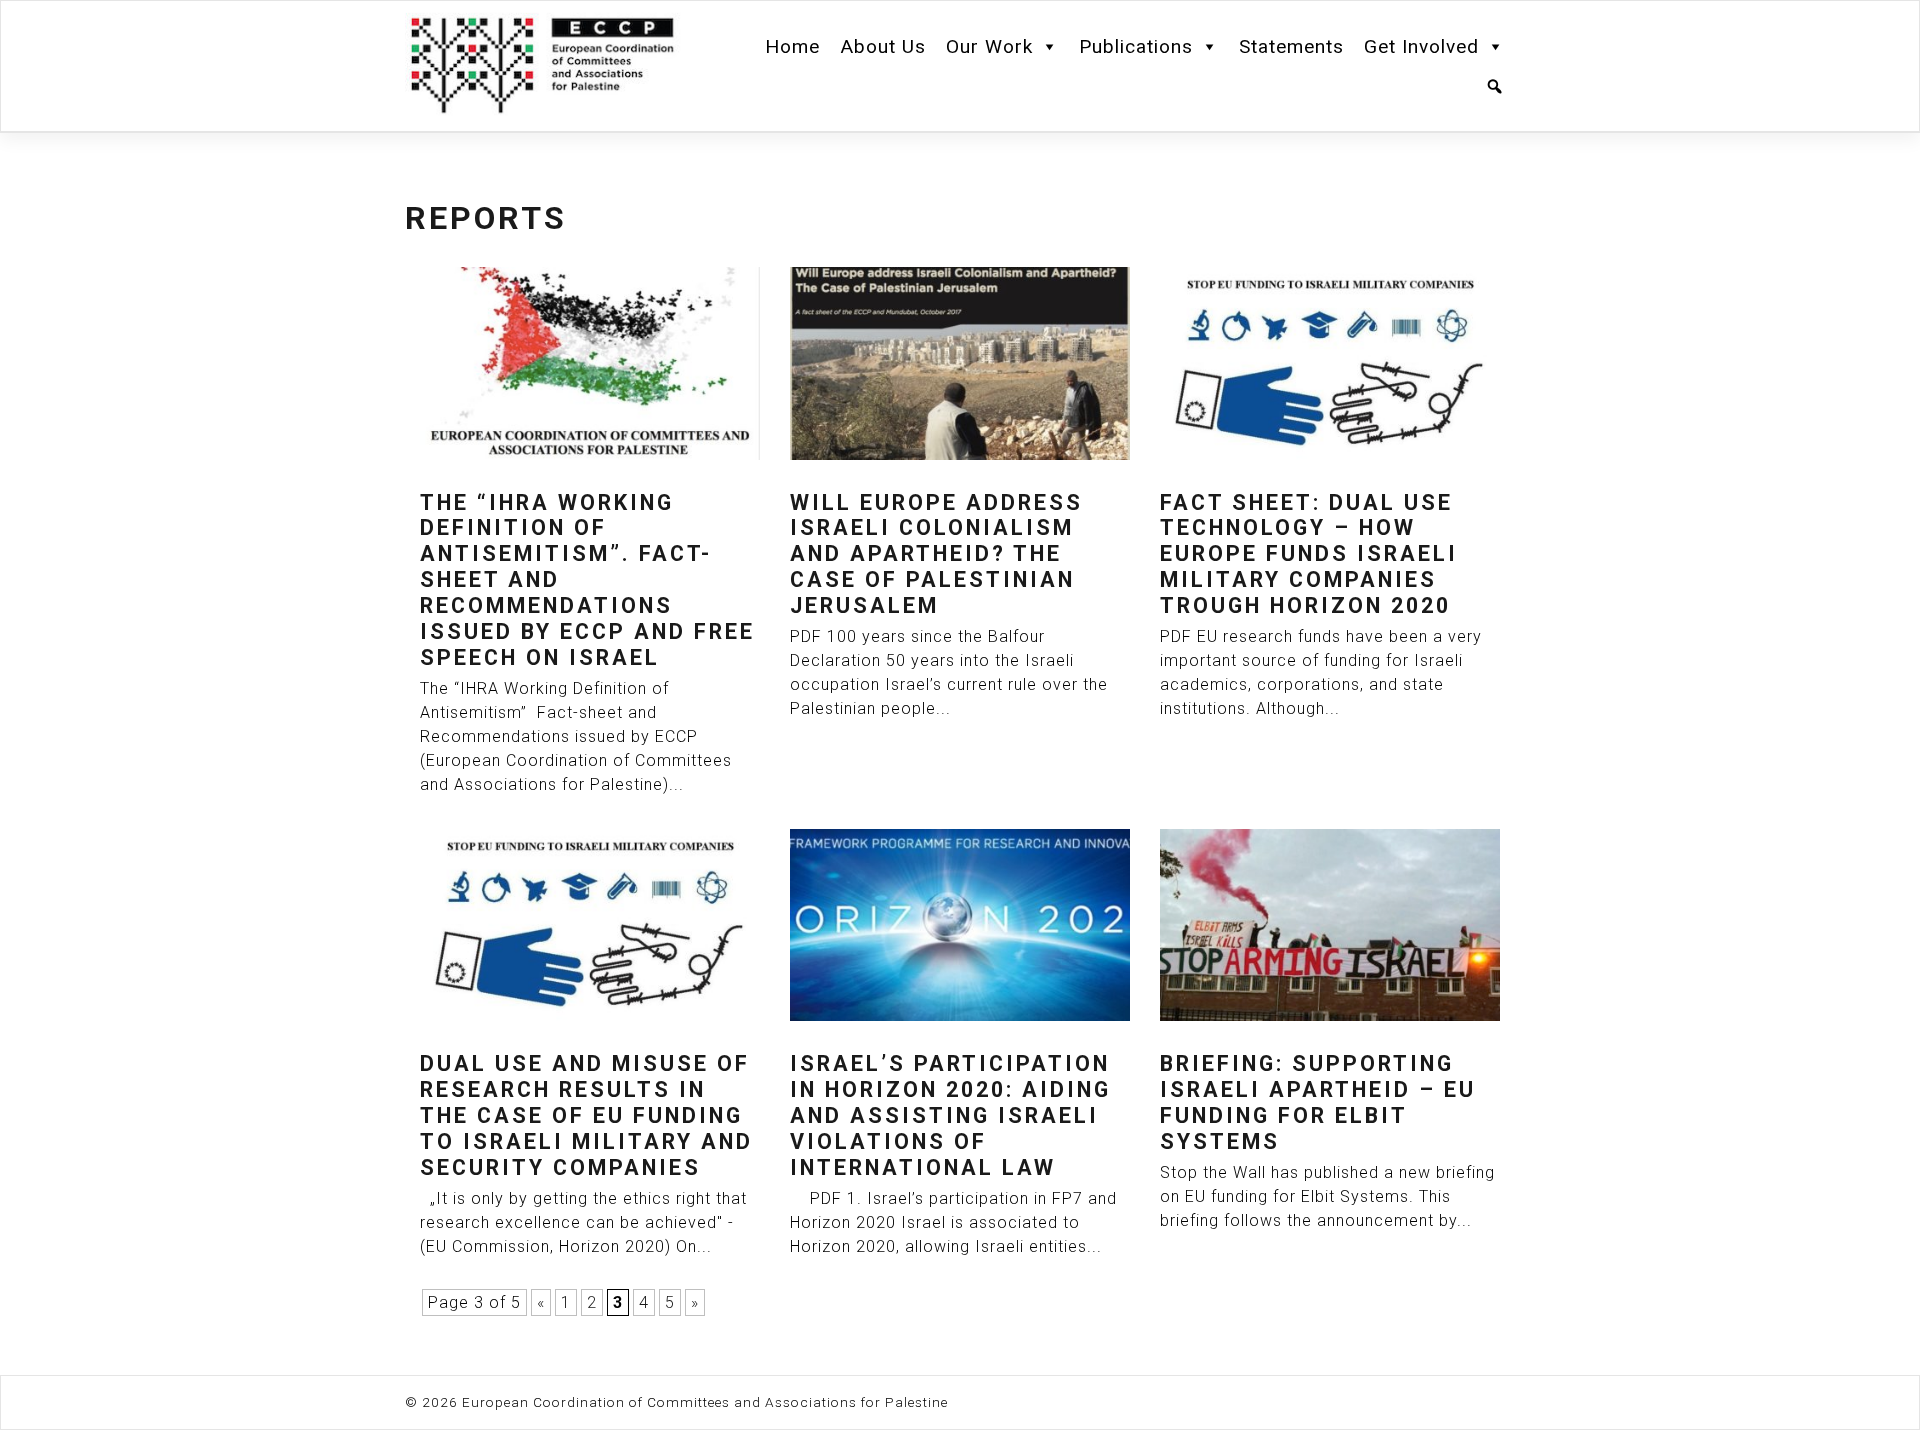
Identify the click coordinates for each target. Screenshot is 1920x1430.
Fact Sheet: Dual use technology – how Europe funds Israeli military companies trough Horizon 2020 (1309, 554)
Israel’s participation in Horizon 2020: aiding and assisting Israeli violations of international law (950, 1115)
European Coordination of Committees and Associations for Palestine (705, 1402)
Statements (1291, 46)
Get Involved (1421, 46)
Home (792, 46)
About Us (883, 46)
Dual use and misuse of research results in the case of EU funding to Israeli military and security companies (586, 1115)
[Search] (1495, 87)
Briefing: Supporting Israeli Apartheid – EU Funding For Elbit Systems (1318, 1102)
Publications (1136, 46)
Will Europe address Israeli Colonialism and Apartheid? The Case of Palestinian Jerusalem (936, 554)
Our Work (989, 46)
